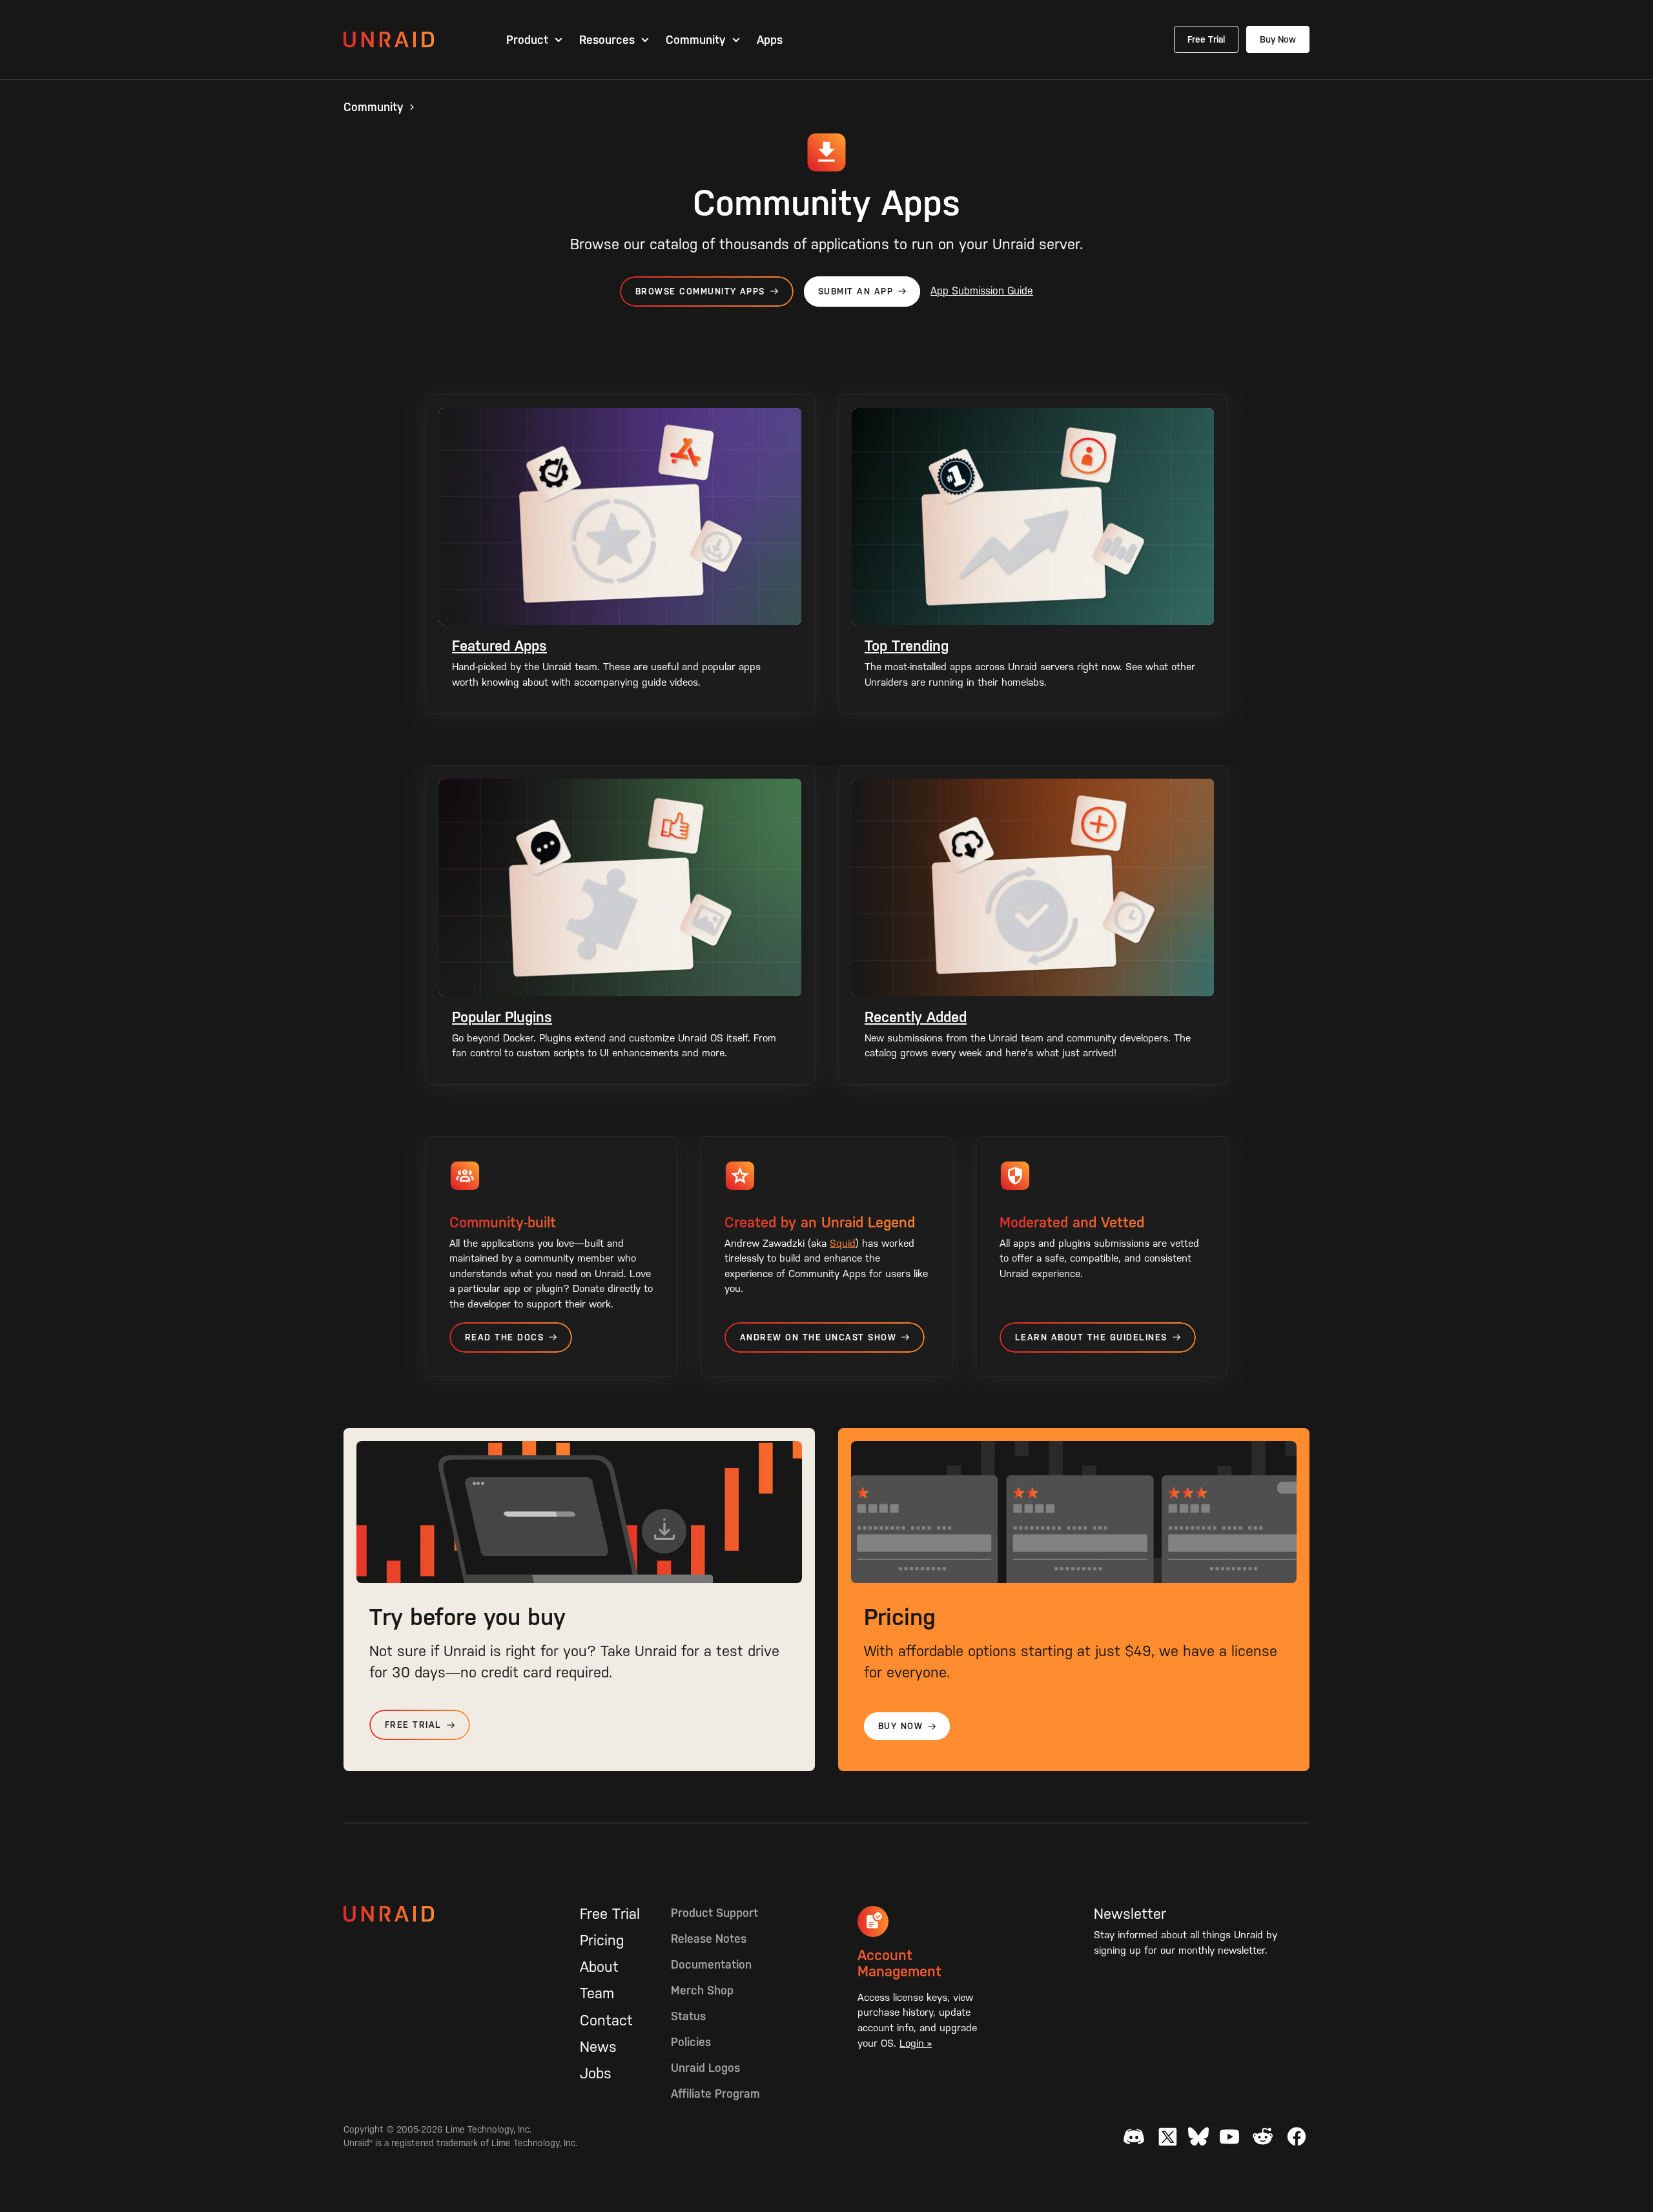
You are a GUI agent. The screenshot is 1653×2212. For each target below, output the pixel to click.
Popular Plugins (502, 1017)
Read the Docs (504, 1337)
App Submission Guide (982, 291)
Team (597, 1993)
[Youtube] (1229, 2136)
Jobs (596, 2073)
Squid (843, 1243)
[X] (1167, 2136)
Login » (916, 2043)
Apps (770, 40)
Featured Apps (499, 646)
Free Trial (1206, 39)
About (599, 1967)
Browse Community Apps (700, 292)
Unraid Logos (705, 2068)
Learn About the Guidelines (1091, 1337)
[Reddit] (1263, 2136)
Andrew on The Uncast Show (818, 1337)
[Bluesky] (1198, 2136)
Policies (691, 2042)
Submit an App (856, 292)
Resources (607, 40)
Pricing (602, 1940)
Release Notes (709, 1939)
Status (688, 2016)
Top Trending (907, 646)
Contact (606, 2020)
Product (527, 40)
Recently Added (916, 1017)
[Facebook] (1297, 2136)
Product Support (714, 1913)
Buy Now (1278, 39)
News (598, 2047)
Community (696, 40)
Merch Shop (702, 1990)
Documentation (711, 1964)
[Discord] (1134, 2136)
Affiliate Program (715, 2094)
